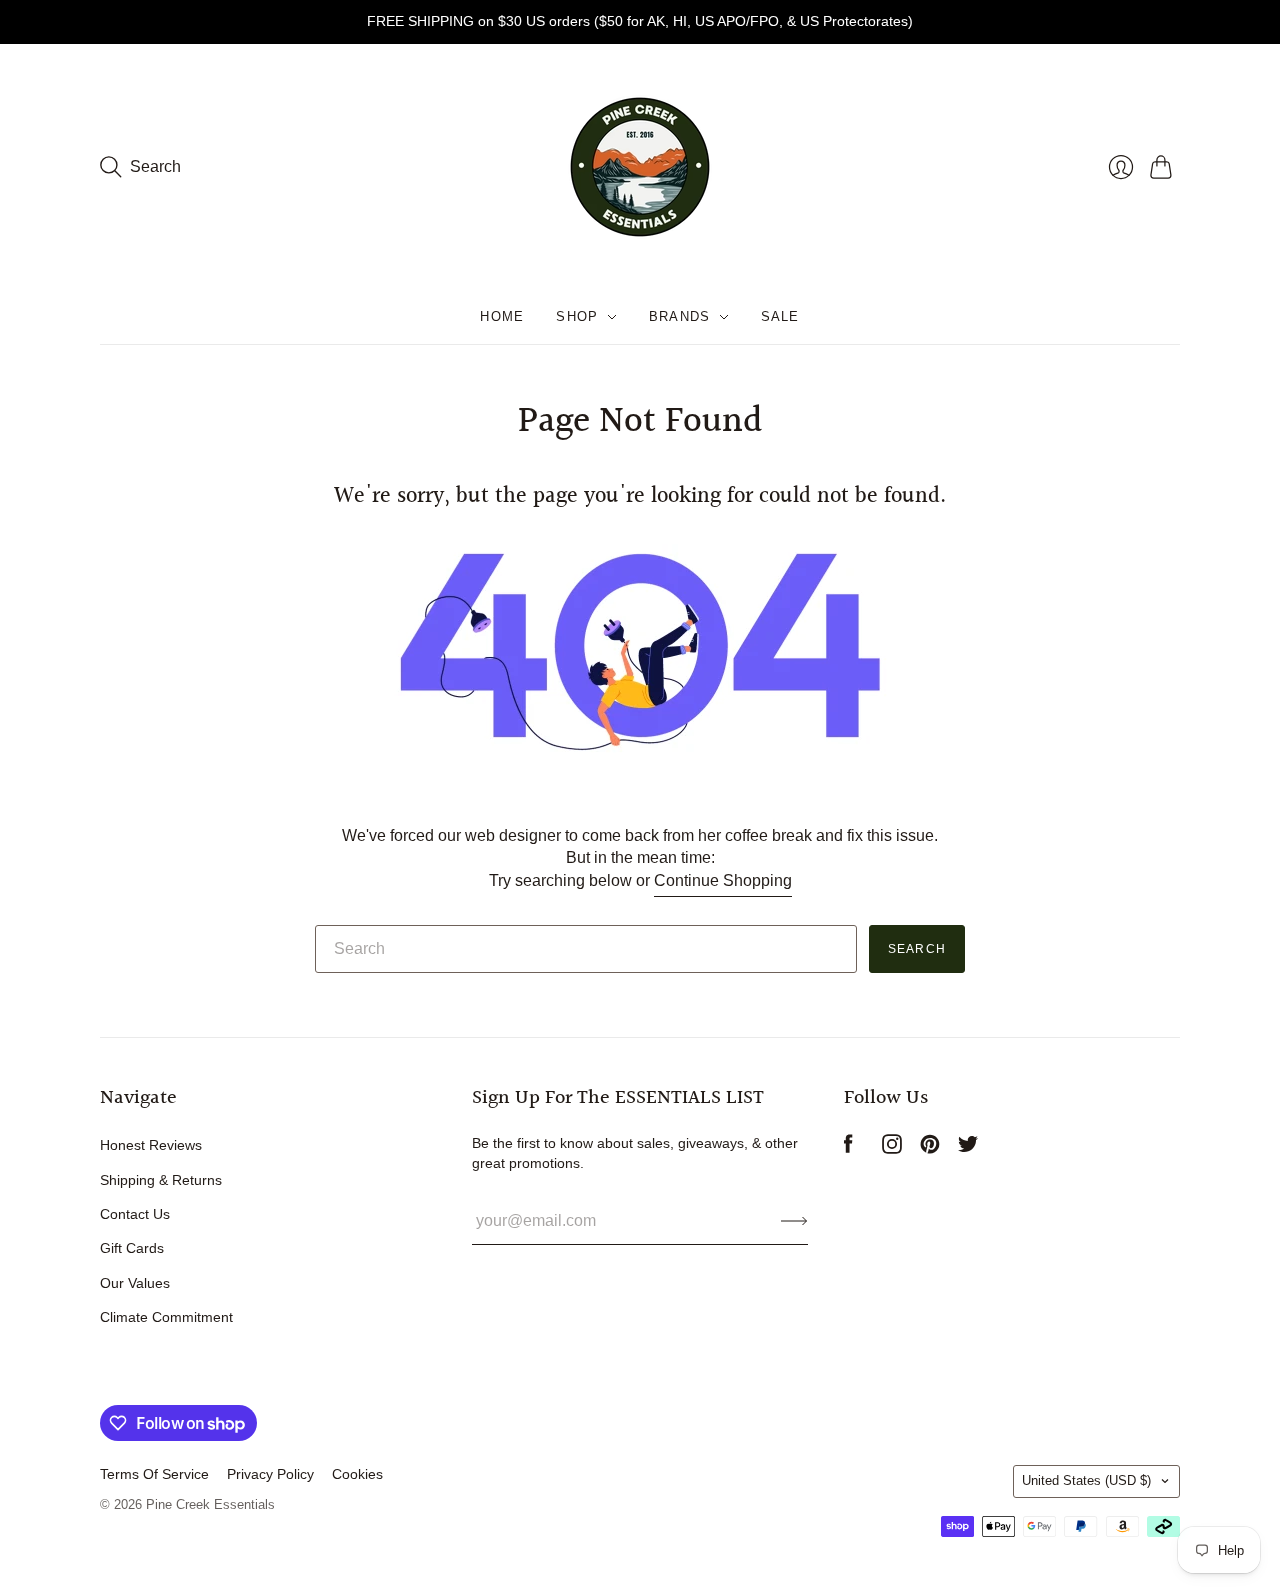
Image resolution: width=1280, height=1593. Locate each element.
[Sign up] (794, 1221)
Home (502, 316)
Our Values (135, 1283)
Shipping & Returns (161, 1180)
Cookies (357, 1474)
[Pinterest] (930, 1148)
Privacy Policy (270, 1474)
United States (1086, 1480)
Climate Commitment (166, 1317)
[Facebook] (848, 1148)
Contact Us (135, 1214)
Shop (577, 316)
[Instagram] (892, 1148)
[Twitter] (968, 1148)
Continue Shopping (723, 880)
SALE (780, 316)
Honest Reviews (151, 1145)
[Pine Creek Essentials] (640, 167)
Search (917, 949)
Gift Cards (132, 1248)
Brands (680, 316)
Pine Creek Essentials (210, 1504)
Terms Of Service (154, 1474)
